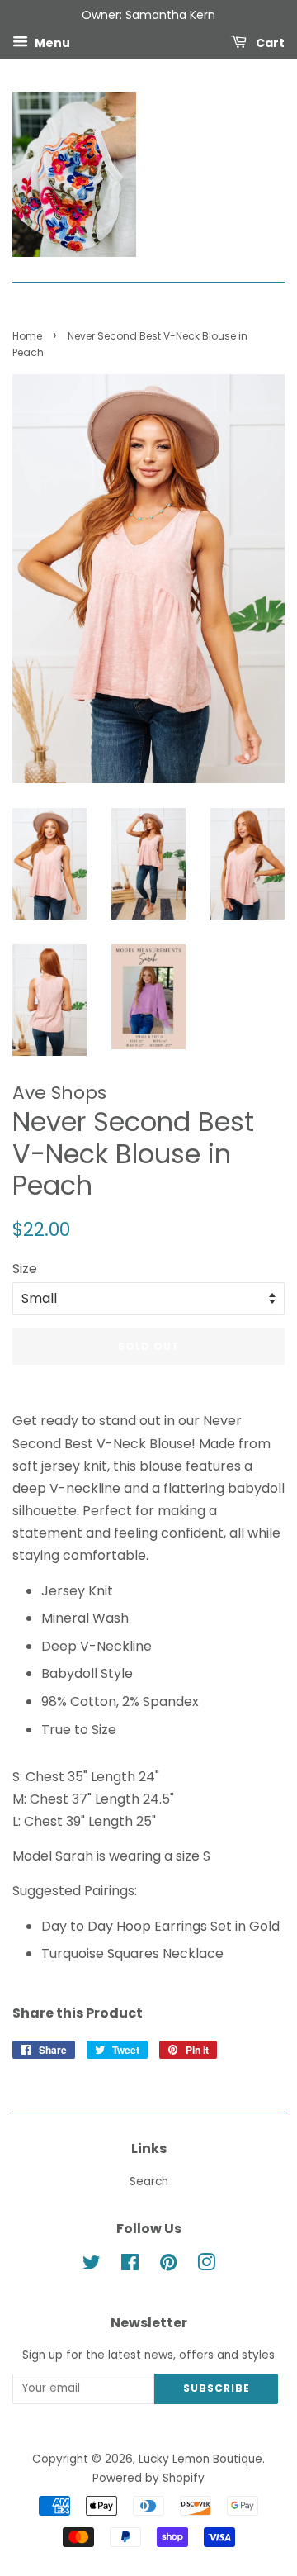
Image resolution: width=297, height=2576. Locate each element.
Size (25, 1269)
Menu (51, 42)
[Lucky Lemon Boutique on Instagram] (206, 2266)
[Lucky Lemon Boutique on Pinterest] (168, 2266)
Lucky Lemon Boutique (200, 2459)
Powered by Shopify (148, 2478)
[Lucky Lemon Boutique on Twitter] (92, 2266)
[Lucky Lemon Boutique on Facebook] (130, 2266)
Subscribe (217, 2388)
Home (27, 336)
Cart (269, 42)
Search (149, 2182)
